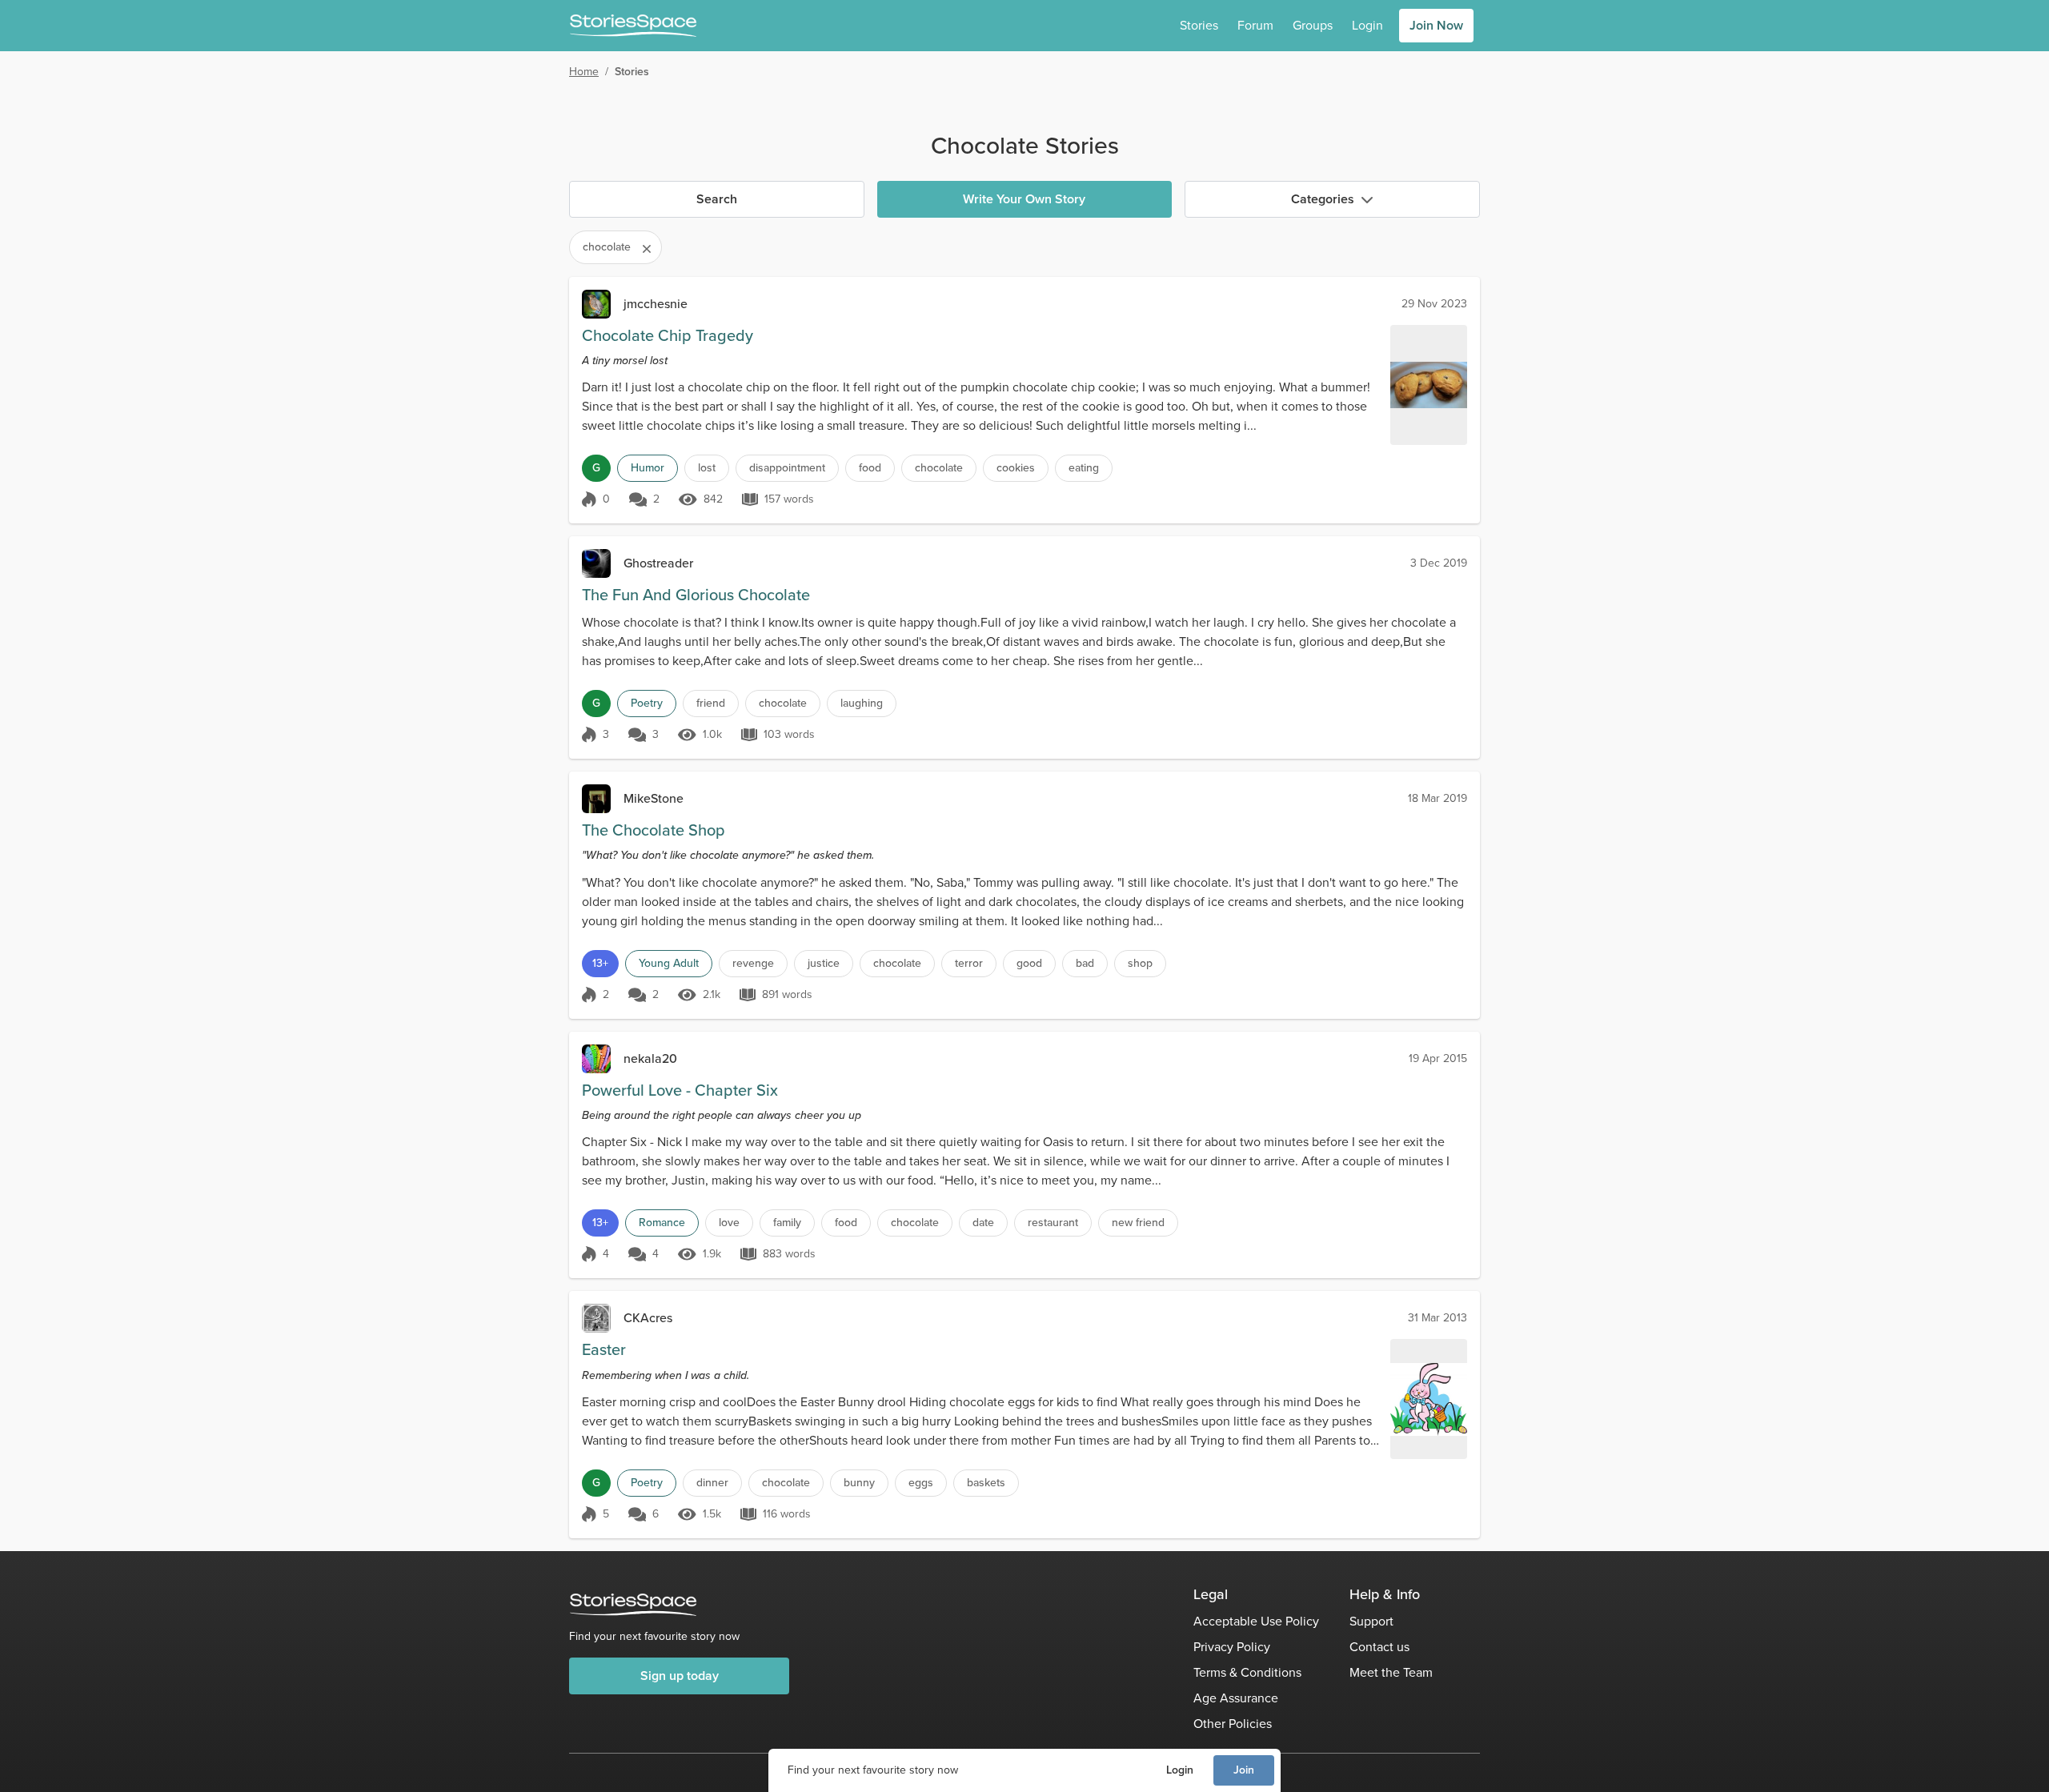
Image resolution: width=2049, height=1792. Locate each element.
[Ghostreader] (596, 563)
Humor (648, 468)
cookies (1016, 468)
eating (1084, 468)
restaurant (1053, 1223)
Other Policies (1233, 1724)
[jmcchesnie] (596, 304)
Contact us (1379, 1647)
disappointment (787, 468)
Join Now (1436, 25)
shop (1140, 963)
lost (707, 468)
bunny (859, 1483)
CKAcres (648, 1318)
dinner (712, 1483)
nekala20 (650, 1058)
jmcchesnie (656, 304)
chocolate (939, 468)
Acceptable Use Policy (1256, 1621)
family (787, 1223)
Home (584, 72)
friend (711, 703)
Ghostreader (658, 563)
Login (1180, 1770)
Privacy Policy (1232, 1647)
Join (1244, 1770)
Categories (1323, 199)
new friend (1138, 1223)
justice (824, 963)
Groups (1313, 25)
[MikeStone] (596, 799)
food (870, 468)
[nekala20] (596, 1059)
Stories (1199, 25)
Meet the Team (1391, 1672)
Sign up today (680, 1676)
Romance (662, 1223)
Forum (1255, 25)
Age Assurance (1236, 1698)
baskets (986, 1483)
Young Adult (669, 963)
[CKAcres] (596, 1318)
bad (1085, 963)
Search (717, 199)
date (983, 1223)
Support (1371, 1621)
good (1029, 963)
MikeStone (654, 798)
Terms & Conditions (1247, 1672)
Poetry (647, 703)
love (729, 1223)
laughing (862, 703)
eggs (921, 1483)
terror (969, 963)
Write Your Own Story (1024, 199)
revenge (753, 963)
